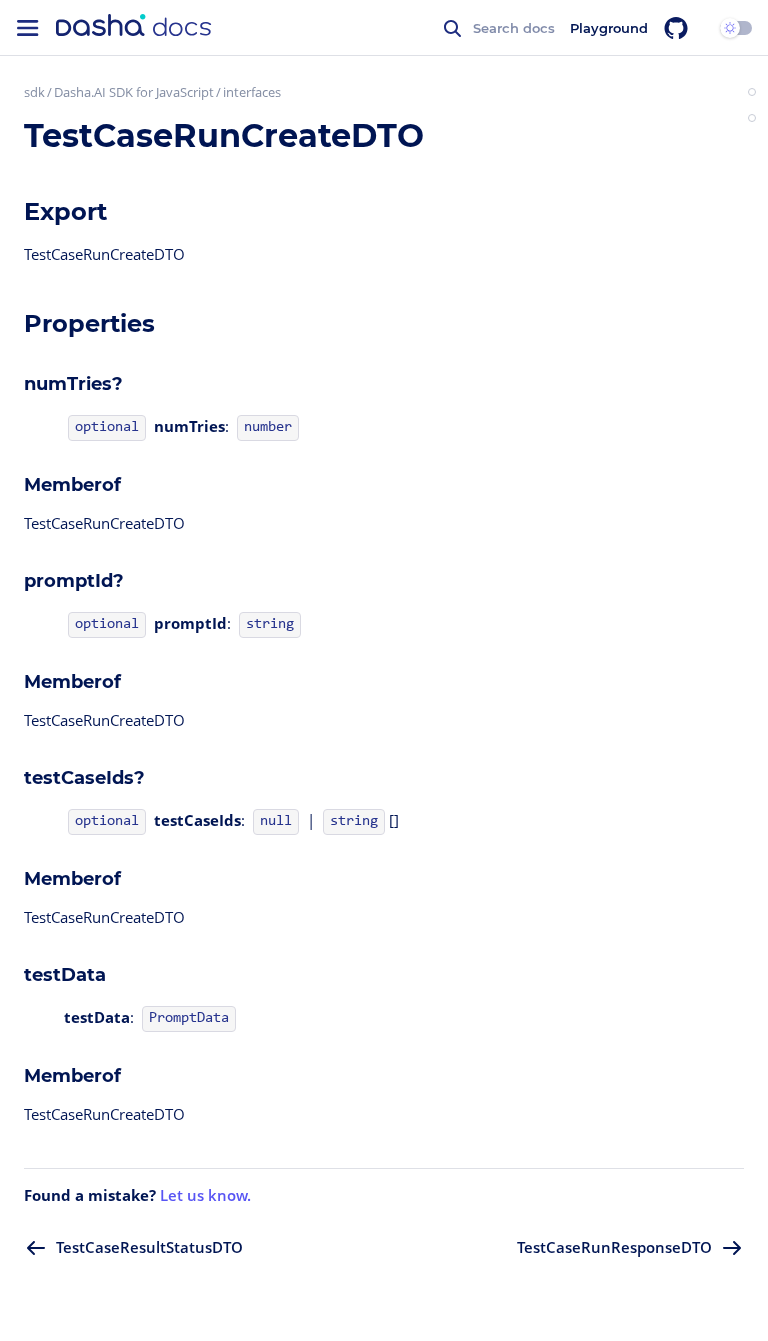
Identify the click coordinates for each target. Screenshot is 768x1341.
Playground (609, 28)
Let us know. (205, 1195)
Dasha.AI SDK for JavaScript (134, 92)
